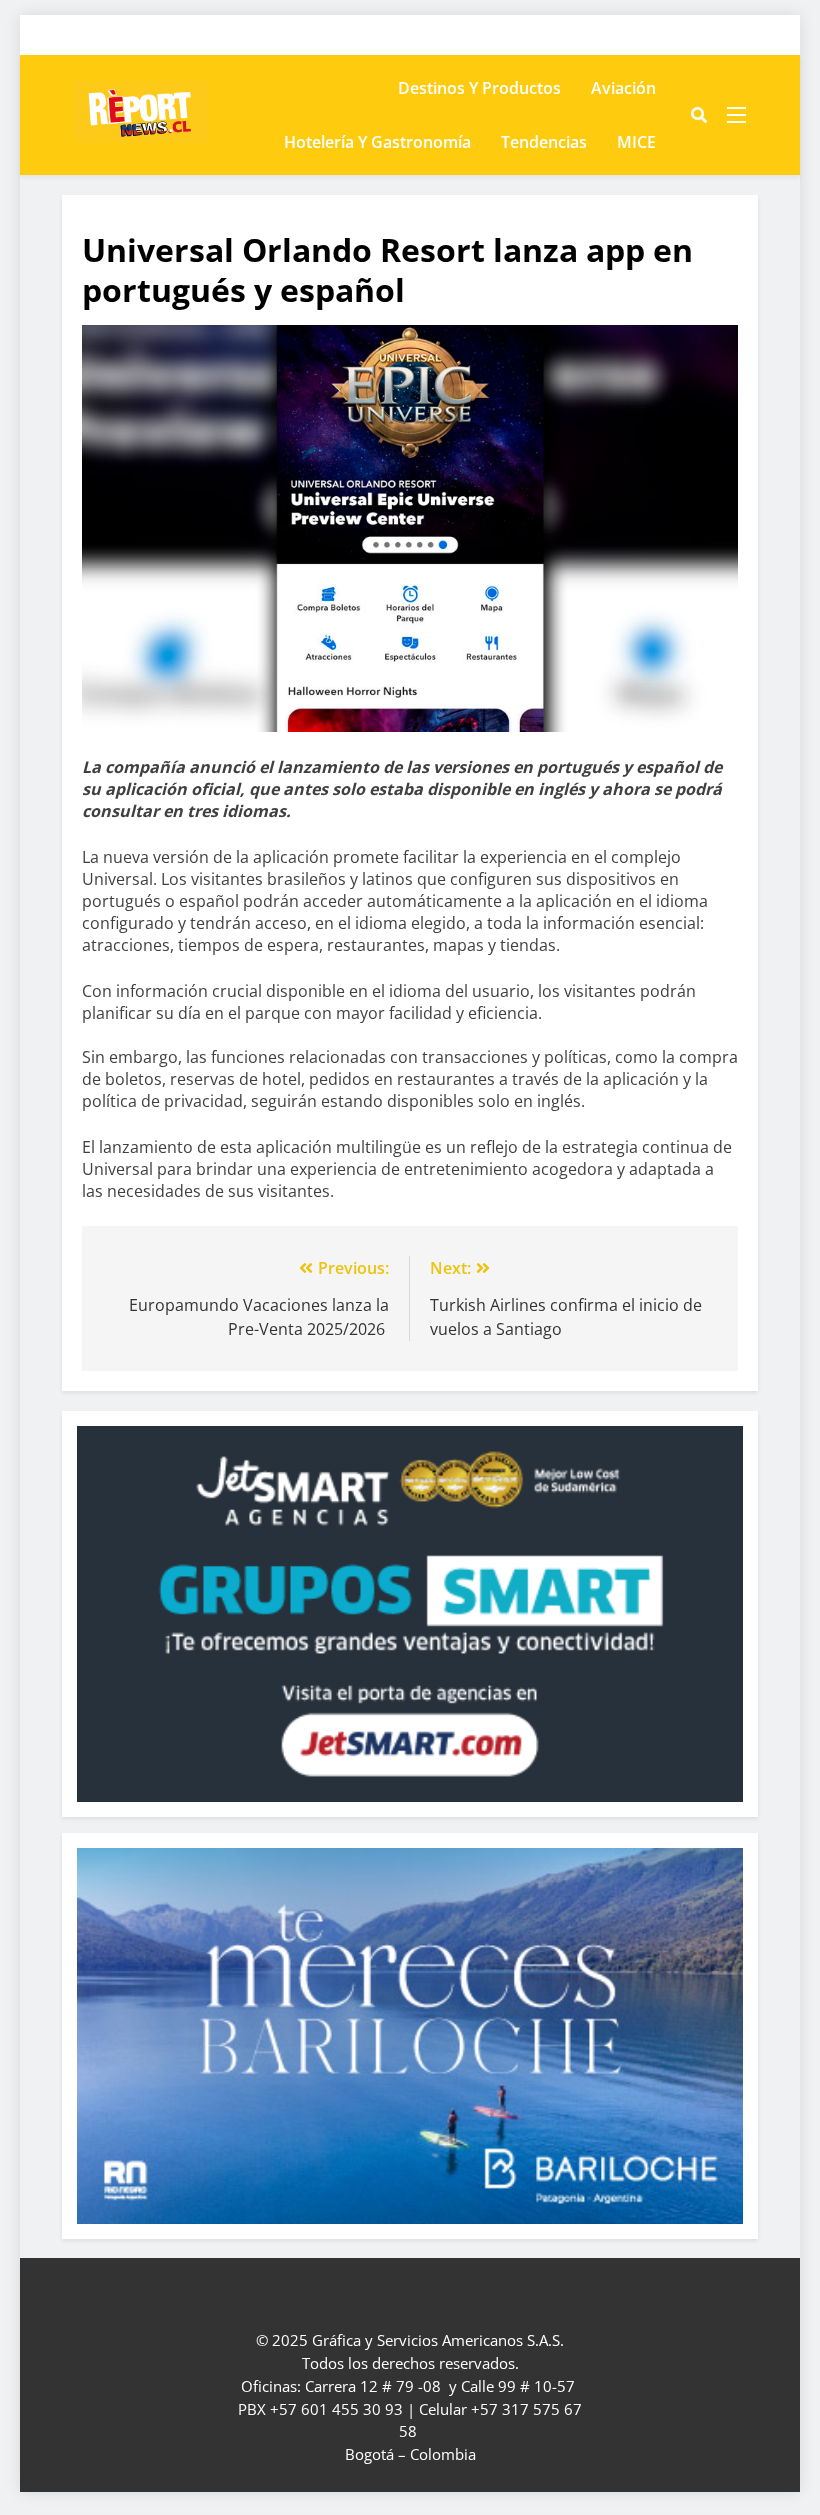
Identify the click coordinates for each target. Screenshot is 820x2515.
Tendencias (544, 142)
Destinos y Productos (479, 88)
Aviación (623, 88)
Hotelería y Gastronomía (377, 142)
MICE (636, 142)
